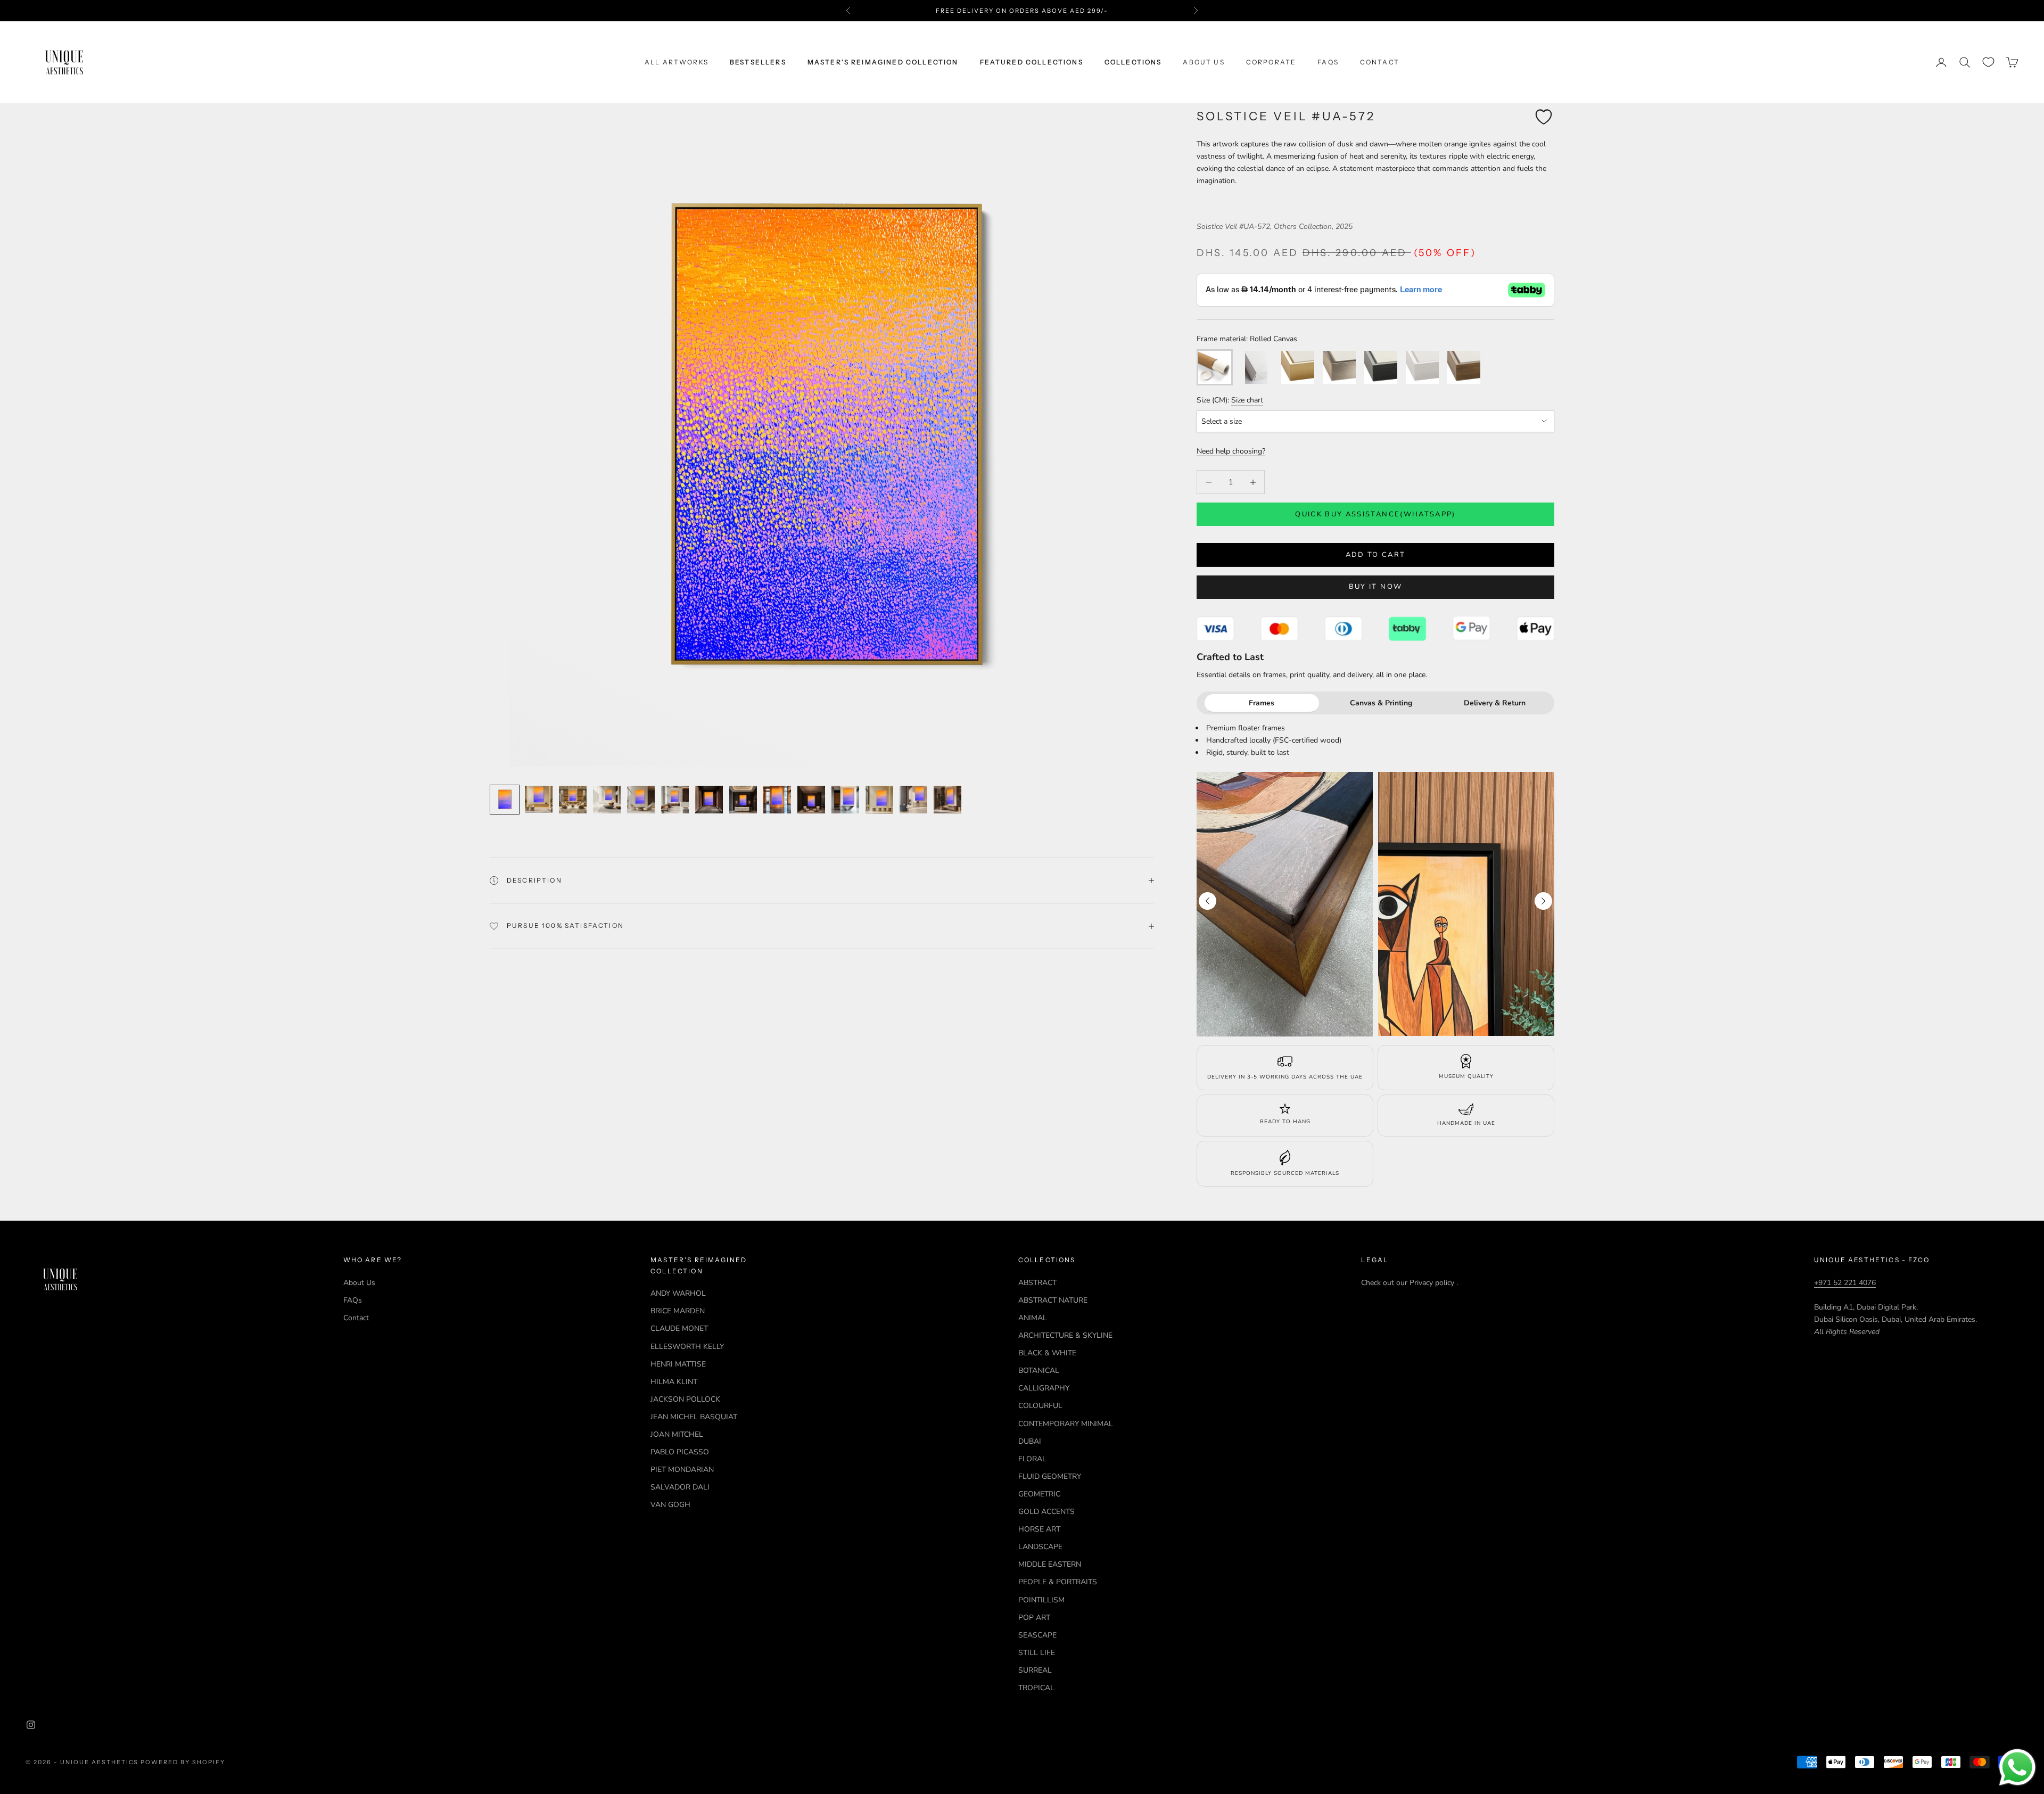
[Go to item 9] (777, 800)
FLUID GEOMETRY (1050, 1476)
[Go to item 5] (641, 800)
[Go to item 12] (879, 800)
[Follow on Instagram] (31, 1725)
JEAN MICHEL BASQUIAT (694, 1417)
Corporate (1271, 62)
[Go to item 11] (845, 800)
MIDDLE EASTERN (1050, 1564)
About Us (1204, 62)
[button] (1543, 901)
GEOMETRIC (1039, 1494)
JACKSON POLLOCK (685, 1399)
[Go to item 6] (675, 800)
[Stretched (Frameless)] (1256, 367)
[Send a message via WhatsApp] (2017, 1767)
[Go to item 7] (709, 800)
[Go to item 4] (607, 800)
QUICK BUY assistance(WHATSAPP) (1375, 514)
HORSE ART (1039, 1529)
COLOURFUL (1040, 1406)
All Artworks (677, 62)
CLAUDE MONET (679, 1328)
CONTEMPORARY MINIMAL (1066, 1424)
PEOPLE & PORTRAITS (1058, 1582)
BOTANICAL (1039, 1371)
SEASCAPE (1037, 1635)
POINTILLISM (1041, 1600)
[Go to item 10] (811, 800)
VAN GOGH (670, 1505)
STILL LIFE (1037, 1653)
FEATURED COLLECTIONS (1032, 62)
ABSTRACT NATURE (1053, 1300)
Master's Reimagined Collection (883, 62)
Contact (1380, 62)
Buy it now (1375, 587)
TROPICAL (1036, 1688)
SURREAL (1035, 1670)
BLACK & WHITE (1047, 1353)
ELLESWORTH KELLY (687, 1347)
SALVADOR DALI (680, 1487)
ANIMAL (1033, 1318)
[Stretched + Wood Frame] (1464, 367)
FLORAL (1032, 1459)
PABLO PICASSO (680, 1452)
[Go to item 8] (743, 800)
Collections (1133, 62)
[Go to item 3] (573, 800)
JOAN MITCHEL (677, 1434)
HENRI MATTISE (678, 1364)
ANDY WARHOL (678, 1293)
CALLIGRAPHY (1044, 1388)
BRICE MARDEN (678, 1311)
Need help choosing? (1231, 451)
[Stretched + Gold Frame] (1298, 367)
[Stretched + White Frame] (1422, 367)
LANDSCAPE (1040, 1547)
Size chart (1247, 400)
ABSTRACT (1037, 1283)
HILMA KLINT (674, 1382)
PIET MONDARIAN (682, 1470)
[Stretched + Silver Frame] (1339, 367)
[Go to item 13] (913, 800)
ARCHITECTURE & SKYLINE (1065, 1335)
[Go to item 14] (947, 800)
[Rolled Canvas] (1215, 367)
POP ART (1034, 1618)
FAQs (1328, 62)
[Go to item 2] (539, 799)
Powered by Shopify (183, 1762)
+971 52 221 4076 (1845, 1283)
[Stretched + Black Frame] (1381, 367)
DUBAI (1030, 1441)
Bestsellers (758, 62)
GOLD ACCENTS (1046, 1512)
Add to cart (1376, 555)
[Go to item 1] (505, 800)
